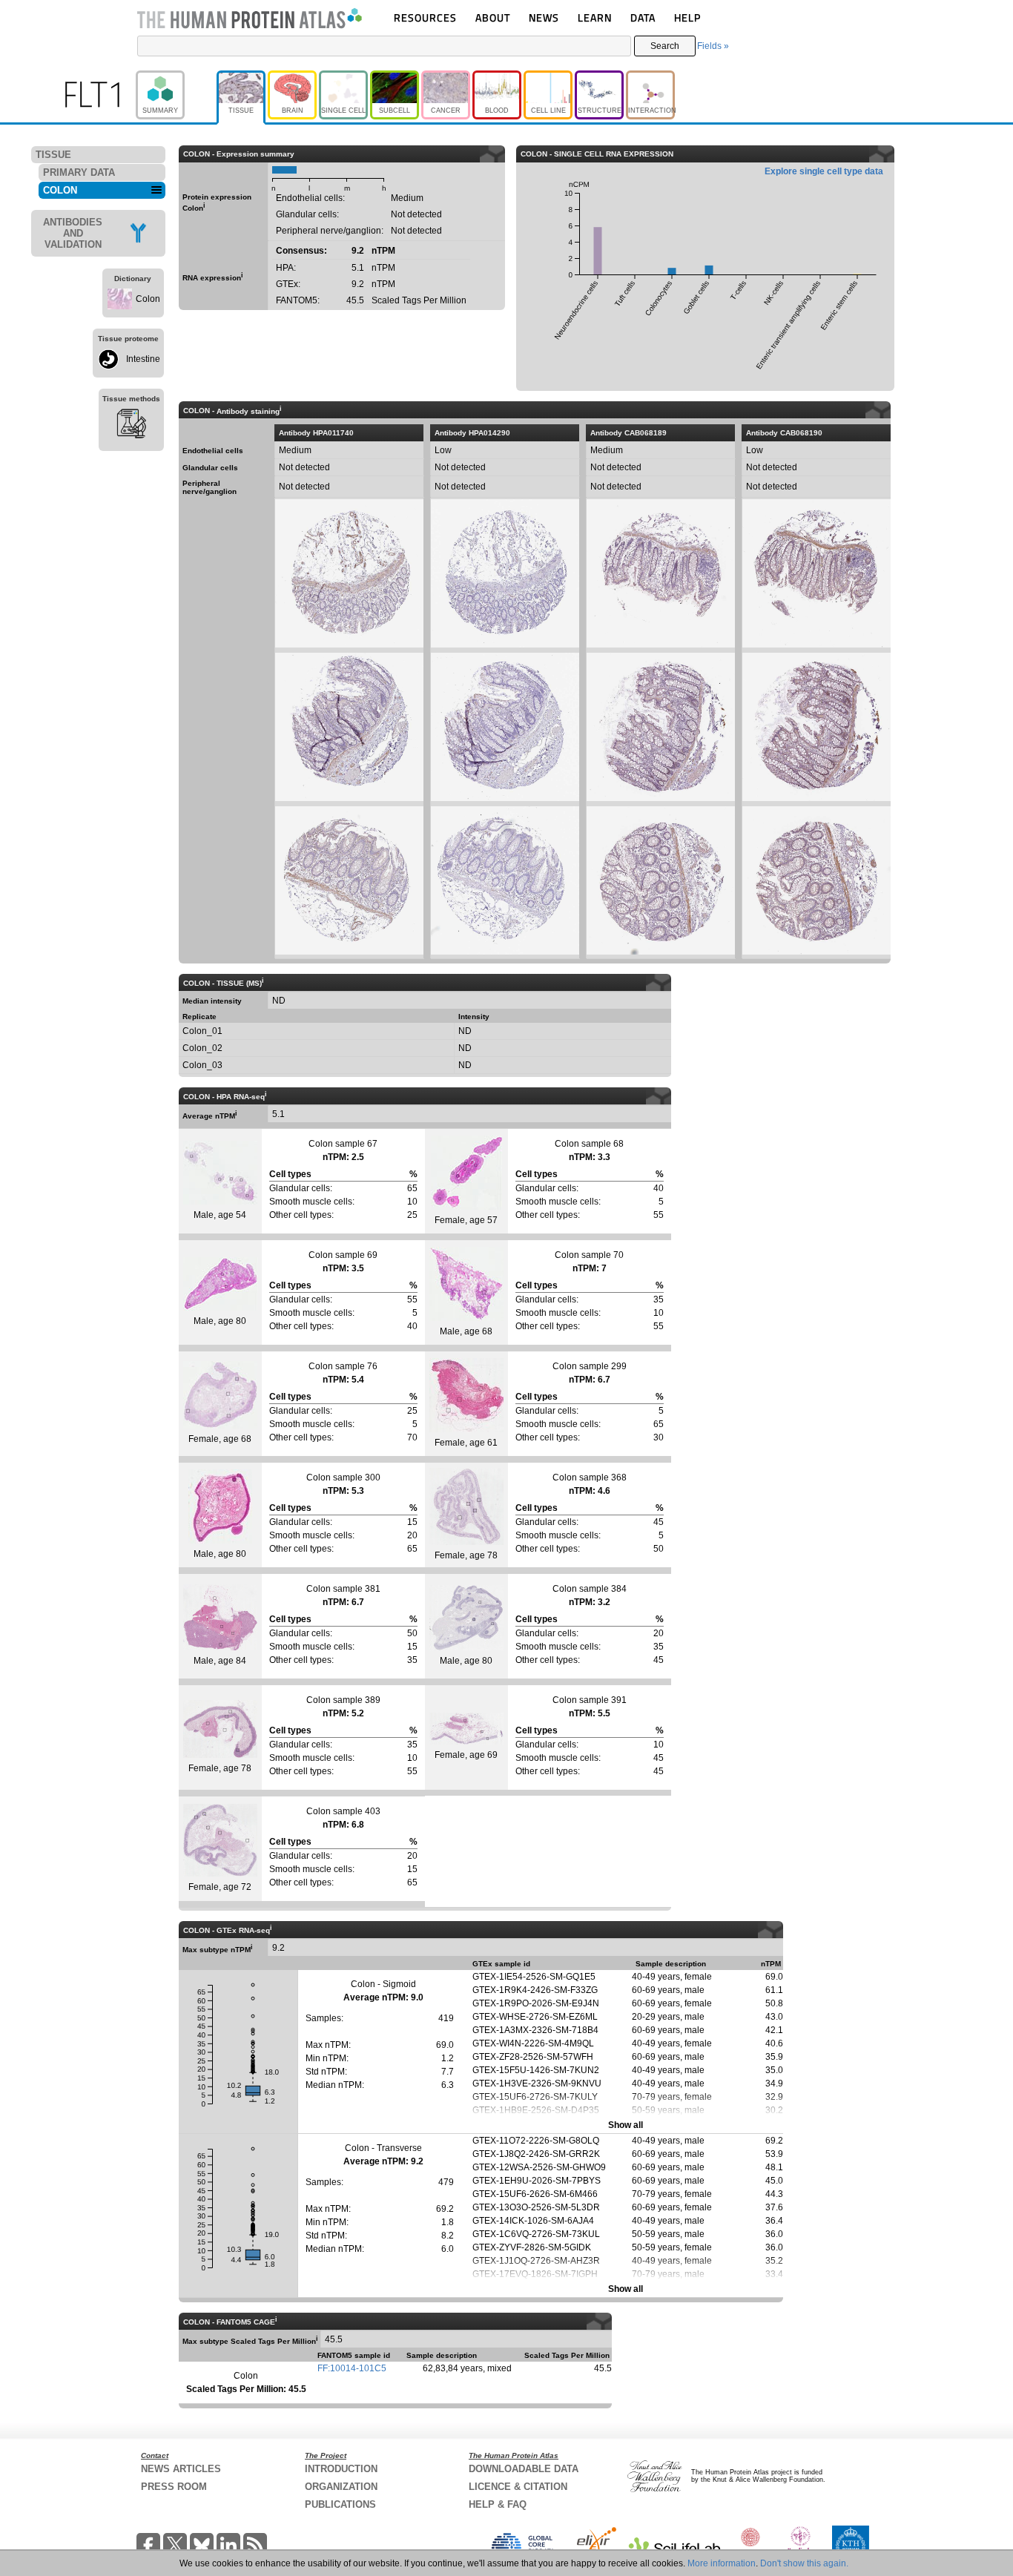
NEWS (544, 17)
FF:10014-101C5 (352, 2368)
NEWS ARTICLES (181, 2469)
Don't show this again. (804, 2563)
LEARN (595, 17)
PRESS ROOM (174, 2487)
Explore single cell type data (824, 171)
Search (665, 46)
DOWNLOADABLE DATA (524, 2469)
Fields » (713, 46)
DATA (643, 17)
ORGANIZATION (341, 2487)
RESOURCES (425, 17)
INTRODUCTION (341, 2469)
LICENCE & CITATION (518, 2487)
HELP (687, 17)
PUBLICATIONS (340, 2504)
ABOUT (493, 17)
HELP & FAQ (498, 2504)
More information (722, 2563)
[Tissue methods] (131, 426)
